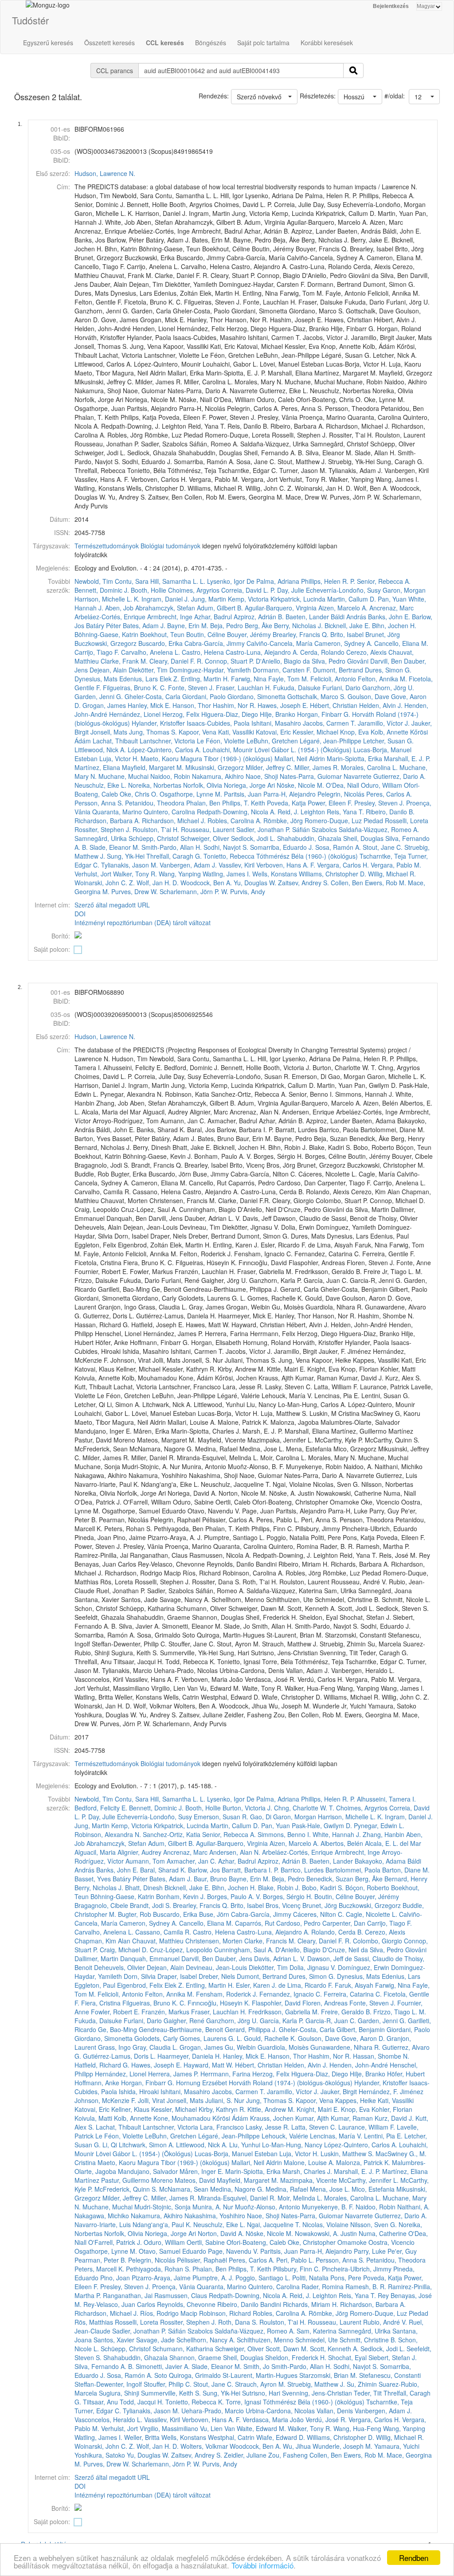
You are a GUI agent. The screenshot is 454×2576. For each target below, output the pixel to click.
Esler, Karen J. (256, 1985)
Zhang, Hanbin (384, 1834)
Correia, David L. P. (248, 590)
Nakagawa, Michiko (102, 2216)
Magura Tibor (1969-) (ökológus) (227, 758)
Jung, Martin (209, 599)
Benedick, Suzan (330, 1879)
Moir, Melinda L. (300, 2198)
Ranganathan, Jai (128, 2295)
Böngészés (211, 43)
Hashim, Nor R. (234, 705)
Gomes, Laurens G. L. (211, 2038)
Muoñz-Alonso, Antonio (268, 2207)
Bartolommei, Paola (353, 1870)
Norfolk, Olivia (203, 785)
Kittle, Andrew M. (271, 2109)
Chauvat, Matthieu (158, 1941)
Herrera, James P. (173, 2074)
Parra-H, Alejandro (290, 794)
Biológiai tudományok (170, 546)
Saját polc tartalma (263, 43)
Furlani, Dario (341, 688)
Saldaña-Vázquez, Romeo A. (379, 829)
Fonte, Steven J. (191, 688)
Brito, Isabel (347, 634)
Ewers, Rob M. (386, 883)
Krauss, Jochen (272, 2118)
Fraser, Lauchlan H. (244, 688)
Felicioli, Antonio (333, 679)
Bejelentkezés (391, 6)
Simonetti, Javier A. (163, 2366)
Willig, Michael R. (392, 874)
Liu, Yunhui (245, 2145)
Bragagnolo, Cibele (101, 1905)
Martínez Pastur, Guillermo (112, 2180)
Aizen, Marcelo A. (343, 608)
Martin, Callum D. (352, 599)
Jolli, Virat (151, 2100)
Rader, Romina (323, 2287)
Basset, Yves (93, 1879)
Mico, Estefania (373, 2189)
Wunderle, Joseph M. (342, 2446)
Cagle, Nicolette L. (372, 1914)
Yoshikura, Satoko (100, 2455)
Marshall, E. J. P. (407, 758)
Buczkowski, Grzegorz (106, 643)
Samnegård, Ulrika (101, 838)
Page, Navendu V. (233, 2251)
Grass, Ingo (114, 2047)
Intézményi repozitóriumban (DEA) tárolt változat (143, 923)
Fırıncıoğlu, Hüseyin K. (219, 2003)
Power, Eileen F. (330, 803)
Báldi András (348, 617)
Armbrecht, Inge (170, 617)
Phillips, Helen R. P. (328, 581)
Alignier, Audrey (139, 1852)
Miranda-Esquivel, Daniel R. (237, 2198)
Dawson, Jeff (325, 1958)
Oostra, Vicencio (391, 2242)
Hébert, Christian (334, 705)
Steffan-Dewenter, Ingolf (108, 2384)
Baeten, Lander (307, 617)
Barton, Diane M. (406, 1870)
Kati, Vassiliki (236, 732)
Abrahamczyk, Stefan (165, 608)
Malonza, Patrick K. (363, 2162)
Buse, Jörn (214, 1914)
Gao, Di (261, 1817)
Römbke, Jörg (283, 821)
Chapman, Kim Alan (102, 1941)
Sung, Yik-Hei (126, 856)
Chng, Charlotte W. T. (304, 1808)
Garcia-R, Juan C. (331, 2021)
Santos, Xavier (114, 2340)
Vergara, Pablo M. (396, 865)
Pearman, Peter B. (100, 2260)
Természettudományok (107, 546)
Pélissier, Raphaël (202, 2260)
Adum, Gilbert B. (220, 608)
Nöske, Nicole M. (300, 785)
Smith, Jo (256, 2366)
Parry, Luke (370, 2251)
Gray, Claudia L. (155, 2047)
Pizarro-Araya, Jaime (161, 2278)
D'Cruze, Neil (341, 1950)
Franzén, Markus (165, 2012)
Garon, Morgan (404, 590)
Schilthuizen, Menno (265, 2340)
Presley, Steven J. (379, 803)
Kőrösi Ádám (230, 2118)
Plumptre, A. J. (213, 2278)
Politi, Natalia (310, 2278)
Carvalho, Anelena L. (151, 652)
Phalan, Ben (203, 803)
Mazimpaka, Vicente (309, 2180)
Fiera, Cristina (101, 2003)
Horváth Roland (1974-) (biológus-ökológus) (291, 2083)
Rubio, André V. (385, 2322)
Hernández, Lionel (135, 714)
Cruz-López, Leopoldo (181, 1950)
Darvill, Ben (386, 661)
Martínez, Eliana (97, 767)
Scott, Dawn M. (287, 2349)
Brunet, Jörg (383, 634)
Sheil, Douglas (363, 838)
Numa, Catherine (383, 2233)
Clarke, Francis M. (270, 1941)
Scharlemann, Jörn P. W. (194, 891)
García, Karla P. (282, 2021)
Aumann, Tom (145, 1861)
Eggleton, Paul (95, 1985)
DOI (80, 914)
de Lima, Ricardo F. (306, 1985)
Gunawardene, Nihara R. (345, 2047)
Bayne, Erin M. (188, 625)
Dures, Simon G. (388, 670)
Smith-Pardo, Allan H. (172, 847)
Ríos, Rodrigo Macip (169, 2313)
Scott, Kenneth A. (334, 2349)
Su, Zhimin (362, 2384)
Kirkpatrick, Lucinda (298, 599)
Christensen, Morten (214, 1941)
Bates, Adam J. (144, 625)
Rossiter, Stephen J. (103, 829)
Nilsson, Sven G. (374, 2224)
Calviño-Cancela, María (280, 643)
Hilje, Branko (278, 714)
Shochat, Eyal (347, 2357)
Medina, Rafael (287, 2189)
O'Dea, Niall (342, 785)
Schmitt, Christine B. (368, 2340)
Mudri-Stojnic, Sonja (162, 2207)
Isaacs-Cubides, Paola (218, 723)
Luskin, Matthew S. (347, 2154)
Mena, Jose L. (330, 2189)
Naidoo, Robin (170, 776)
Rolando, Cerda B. (337, 1932)
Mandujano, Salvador (148, 2171)
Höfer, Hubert (406, 2074)
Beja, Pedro (227, 625)
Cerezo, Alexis (366, 652)
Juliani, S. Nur (225, 2100)
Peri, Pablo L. (295, 2260)
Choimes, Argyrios (194, 590)
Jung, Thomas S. (153, 732)
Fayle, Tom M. (288, 679)
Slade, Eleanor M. (115, 847)
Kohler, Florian (392, 2109)
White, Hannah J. (337, 1834)
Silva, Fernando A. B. (104, 2366)
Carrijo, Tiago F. (97, 652)
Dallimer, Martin (96, 1958)
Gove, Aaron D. (363, 2038)
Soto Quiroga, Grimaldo (188, 2375)
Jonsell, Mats (109, 732)
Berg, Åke (258, 625)
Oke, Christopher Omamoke (327, 2242)
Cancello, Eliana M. (401, 643)
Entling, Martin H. (205, 679)
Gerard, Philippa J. (251, 2029)
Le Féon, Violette (221, 741)
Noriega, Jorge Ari (249, 785)
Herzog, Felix (181, 714)
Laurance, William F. (367, 2127)
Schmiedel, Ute (317, 2340)
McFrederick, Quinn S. (126, 2189)
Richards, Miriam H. (311, 2304)
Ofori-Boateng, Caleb (256, 2242)
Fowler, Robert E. (115, 2012)
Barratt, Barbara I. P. (250, 1870)
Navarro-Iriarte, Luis (103, 2224)
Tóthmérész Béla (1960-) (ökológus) (307, 856)
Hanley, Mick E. (149, 705)
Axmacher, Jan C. (192, 1861)
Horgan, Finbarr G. (324, 714)
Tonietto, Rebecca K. (195, 2402)
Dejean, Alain (108, 670)
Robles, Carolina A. (235, 821)
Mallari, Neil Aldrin (300, 758)
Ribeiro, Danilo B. (390, 812)
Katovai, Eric (273, 732)
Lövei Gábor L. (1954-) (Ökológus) (303, 750)
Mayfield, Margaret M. (153, 767)
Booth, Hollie (149, 590)
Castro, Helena (203, 652)
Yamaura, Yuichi (397, 2446)
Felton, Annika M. (382, 679)
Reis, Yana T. (345, 812)
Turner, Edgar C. (98, 2411)
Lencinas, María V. (336, 2136)
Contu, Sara (132, 581)
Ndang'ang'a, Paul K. (162, 2224)
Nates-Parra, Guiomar (311, 776)
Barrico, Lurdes (302, 1870)
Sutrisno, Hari (261, 2393)
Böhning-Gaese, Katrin (106, 634)
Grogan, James (104, 705)
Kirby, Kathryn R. (222, 2109)
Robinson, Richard (225, 2313)
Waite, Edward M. (261, 2428)
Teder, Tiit (368, 2393)
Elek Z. (169, 679)
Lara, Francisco (222, 2127)
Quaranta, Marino (117, 812)
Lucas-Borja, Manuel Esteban (236, 2154)
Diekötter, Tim (148, 670)
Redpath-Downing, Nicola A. (236, 812)
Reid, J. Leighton (301, 812)
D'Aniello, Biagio (278, 661)
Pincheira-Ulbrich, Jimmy (357, 2269)
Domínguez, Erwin (364, 1967)
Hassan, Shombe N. (381, 2056)
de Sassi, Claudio (369, 1958)
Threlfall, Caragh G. (174, 856)
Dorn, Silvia (140, 1976)
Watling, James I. (227, 874)
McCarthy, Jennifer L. (369, 2180)
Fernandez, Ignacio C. (291, 1994)
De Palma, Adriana (273, 581)
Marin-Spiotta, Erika (354, 758)
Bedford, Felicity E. (101, 1808)
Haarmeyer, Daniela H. (189, 2056)
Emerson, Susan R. (221, 1817)
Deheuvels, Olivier (119, 1967)
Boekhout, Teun (162, 634)
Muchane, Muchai (123, 776)
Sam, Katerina (317, 2331)
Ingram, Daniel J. (165, 599)
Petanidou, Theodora (155, 803)
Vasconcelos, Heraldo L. (108, 2420)
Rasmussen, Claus (181, 2295)
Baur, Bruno (210, 1879)
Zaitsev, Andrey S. (303, 883)
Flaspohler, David (276, 2003)
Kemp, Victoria (248, 599)
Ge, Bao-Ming (117, 2029)
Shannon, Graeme (195, 2357)
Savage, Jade (155, 2340)
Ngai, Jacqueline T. (274, 2224)
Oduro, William (382, 785)
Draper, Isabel (177, 1976)
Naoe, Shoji (262, 776)
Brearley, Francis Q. (301, 634)
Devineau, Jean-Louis (216, 1967)
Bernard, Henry (406, 1879)
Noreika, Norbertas (155, 785)
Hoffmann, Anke (97, 2083)
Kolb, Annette (389, 732)
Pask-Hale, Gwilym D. (322, 1825)
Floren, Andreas (325, 2003)
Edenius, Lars (139, 679)
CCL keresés (165, 43)
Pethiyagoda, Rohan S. (158, 2269)
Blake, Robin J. (279, 1888)
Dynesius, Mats (96, 679)
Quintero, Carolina (169, 812)
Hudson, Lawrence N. (105, 173)
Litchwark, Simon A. (147, 2145)
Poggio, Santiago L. (263, 2278)
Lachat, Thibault (115, 741)
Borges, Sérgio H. (288, 1896)
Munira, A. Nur (213, 2207)
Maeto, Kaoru (160, 758)
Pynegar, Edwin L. (379, 1825)
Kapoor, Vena (198, 732)
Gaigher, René (184, 2021)
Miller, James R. (317, 767)
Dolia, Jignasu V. (313, 1967)
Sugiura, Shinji (119, 2393)
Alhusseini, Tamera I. (386, 1799)
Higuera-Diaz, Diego (230, 714)
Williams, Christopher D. (333, 874)
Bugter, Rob (135, 1914)
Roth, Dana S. (238, 2322)
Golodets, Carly (156, 2038)
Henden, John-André (359, 2065)
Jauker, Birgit (339, 2091)
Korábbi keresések (327, 43)
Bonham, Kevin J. (181, 1896)
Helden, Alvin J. (381, 705)
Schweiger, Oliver (205, 838)
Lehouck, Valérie (285, 2136)
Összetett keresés (110, 43)
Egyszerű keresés (48, 43)
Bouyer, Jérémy (249, 634)
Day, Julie (291, 590)
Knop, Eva (354, 732)
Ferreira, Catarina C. (353, 1994)
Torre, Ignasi (243, 2402)
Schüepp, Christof (154, 838)
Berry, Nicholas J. (298, 625)
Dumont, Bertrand (338, 670)
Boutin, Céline (206, 634)
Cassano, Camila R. (163, 1932)
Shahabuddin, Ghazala (309, 838)
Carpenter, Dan (344, 1923)
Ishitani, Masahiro (276, 723)
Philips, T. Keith (244, 803)
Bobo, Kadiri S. (323, 1888)
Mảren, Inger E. (202, 2171)
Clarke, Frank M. (124, 661)
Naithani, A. (413, 2207)
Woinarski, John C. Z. (105, 883)
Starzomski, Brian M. (328, 2375)
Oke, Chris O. (139, 794)
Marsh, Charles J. (307, 2171)
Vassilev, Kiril (237, 865)
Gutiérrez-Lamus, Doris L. (119, 2056)
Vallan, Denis (335, 2411)
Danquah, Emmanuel (150, 1958)
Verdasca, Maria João (273, 2420)
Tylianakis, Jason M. (129, 865)
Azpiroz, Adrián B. (259, 617)
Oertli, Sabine (206, 2242)
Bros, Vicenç (283, 1905)
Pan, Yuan (392, 599)
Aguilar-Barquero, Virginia (281, 608)
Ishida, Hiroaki (139, 2091)
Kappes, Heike (356, 2100)
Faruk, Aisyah (354, 1985)
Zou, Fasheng (288, 2455)
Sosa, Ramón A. (338, 847)
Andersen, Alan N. (235, 1852)
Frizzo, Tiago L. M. (400, 2012)
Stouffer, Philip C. (168, 2384)
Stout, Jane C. (383, 847)
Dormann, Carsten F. (282, 670)
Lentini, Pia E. (383, 2136)
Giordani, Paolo (204, 696)
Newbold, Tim (94, 581)
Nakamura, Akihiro (218, 776)
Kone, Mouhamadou (182, 2118)
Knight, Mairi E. (318, 2109)
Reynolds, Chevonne (186, 2304)
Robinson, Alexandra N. (108, 1834)
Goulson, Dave (368, 696)
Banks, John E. (389, 617)
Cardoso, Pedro (298, 1923)
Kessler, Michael (315, 732)
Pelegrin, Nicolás (341, 794)
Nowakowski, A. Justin (326, 2233)
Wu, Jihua (297, 2446)
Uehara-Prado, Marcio (213, 2411)
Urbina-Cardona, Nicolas (280, 2411)
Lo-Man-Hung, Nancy (292, 2145)
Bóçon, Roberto (367, 1888)
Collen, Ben (347, 883)
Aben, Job (119, 608)
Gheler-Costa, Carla (153, 696)
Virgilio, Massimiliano (169, 2428)
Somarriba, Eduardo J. (282, 847)
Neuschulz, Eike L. (100, 785)
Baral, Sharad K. (163, 1870)
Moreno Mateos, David (183, 2180)
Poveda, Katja (286, 803)
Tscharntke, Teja (383, 856)
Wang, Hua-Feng (357, 2428)
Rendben (414, 2558)
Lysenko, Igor (226, 581)
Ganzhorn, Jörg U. (388, 688)
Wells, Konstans (275, 874)
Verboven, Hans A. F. (286, 865)
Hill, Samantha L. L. (178, 581)
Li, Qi (110, 2145)
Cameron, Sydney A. (343, 643)
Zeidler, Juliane (245, 2455)
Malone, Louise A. (309, 2162)
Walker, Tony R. (135, 874)
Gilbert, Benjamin (361, 2029)
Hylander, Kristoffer (158, 723)
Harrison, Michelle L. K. (107, 599)
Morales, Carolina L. (369, 767)
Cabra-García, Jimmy (215, 643)
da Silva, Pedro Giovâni (336, 661)
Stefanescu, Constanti (390, 2375)
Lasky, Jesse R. (268, 2127)
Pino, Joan (115, 2278)
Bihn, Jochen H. (394, 625)
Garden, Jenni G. (99, 696)
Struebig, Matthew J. (316, 2384)
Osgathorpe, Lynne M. (191, 794)
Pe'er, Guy (402, 2251)
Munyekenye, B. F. (328, 2207)
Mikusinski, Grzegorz (215, 767)
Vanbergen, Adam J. (188, 865)
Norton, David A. (221, 2233)
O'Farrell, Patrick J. (115, 2242)
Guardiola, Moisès (283, 2047)
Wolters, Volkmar (204, 2446)
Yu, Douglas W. (255, 883)
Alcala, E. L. (382, 1843)
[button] (424, 97)
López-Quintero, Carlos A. (164, 750)
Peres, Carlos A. (389, 794)
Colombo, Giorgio (378, 1941)
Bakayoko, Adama (380, 1861)
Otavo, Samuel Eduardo (172, 2251)
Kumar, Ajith (312, 2118)
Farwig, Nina (249, 679)
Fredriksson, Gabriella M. (284, 2012)
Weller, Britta (142, 2437)
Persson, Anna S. (99, 803)
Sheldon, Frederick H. (296, 2357)
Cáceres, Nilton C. (319, 1914)
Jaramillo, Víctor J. (384, 723)
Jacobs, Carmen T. (329, 723)
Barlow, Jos (204, 1870)
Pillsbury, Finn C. (297, 2269)
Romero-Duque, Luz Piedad (344, 821)
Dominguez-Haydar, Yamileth (210, 670)
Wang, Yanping (180, 874)
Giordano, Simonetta (256, 696)
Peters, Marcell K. (99, 2269)
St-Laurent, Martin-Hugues (260, 2375)
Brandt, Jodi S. (151, 1905)
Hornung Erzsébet (202, 2083)
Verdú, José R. (326, 2420)
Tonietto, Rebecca (229, 856)
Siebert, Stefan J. (393, 2357)
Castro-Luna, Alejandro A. (262, 652)
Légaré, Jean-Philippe (331, 741)
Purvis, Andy (248, 891)
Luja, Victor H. (119, 758)
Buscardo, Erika (160, 643)
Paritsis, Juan (243, 794)
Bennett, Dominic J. (102, 590)
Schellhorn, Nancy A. (206, 2340)
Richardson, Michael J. (174, 821)
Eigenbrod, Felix (140, 1985)
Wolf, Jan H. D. (158, 883)
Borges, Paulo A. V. (234, 1896)
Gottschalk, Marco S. (317, 696)
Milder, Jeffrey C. (269, 767)
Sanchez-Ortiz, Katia (172, 1834)
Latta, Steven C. (314, 2127)
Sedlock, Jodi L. (253, 838)
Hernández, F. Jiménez (391, 2091)
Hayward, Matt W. (208, 2065)
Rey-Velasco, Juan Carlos (119, 2304)
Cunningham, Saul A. (244, 1950)
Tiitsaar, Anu (100, 2402)
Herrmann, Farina (225, 2074)
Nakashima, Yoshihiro (215, 2216)
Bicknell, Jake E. (347, 625)
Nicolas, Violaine (325, 2224)
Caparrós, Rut (255, 1923)
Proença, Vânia (174, 2287)
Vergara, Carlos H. (343, 865)
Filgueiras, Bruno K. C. (135, 688)
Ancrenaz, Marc (391, 608)
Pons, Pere (346, 2278)
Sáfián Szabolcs (315, 829)
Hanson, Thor (192, 705)
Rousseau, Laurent (208, 829)
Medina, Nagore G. (237, 2189)
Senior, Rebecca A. (384, 581)
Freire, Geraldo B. (346, 2012)
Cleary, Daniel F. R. (176, 661)
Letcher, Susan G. (388, 741)
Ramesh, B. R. (366, 2287)
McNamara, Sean (184, 2189)
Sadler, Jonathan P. (263, 829)
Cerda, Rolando (322, 652)
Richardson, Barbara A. (107, 821)
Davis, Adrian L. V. (280, 1958)
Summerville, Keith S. (171, 2393)
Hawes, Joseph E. (283, 705)
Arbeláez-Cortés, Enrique (110, 617)
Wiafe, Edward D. (281, 2437)
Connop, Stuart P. (229, 661)
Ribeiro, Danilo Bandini (249, 2304)
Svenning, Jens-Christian (317, 2393)
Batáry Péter (104, 625)
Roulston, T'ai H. (156, 829)
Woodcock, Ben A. (206, 883)
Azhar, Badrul (213, 617)
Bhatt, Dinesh (144, 1888)
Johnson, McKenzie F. (105, 2100)
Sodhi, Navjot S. (226, 847)
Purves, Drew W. (135, 891)
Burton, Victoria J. (247, 1808)
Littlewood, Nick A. (100, 750)
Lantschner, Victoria (167, 741)
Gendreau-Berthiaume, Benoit (181, 2029)
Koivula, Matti (93, 2118)
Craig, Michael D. (124, 1950)
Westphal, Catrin (231, 2437)
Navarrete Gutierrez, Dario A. (385, 776)
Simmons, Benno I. (284, 1834)
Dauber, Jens (234, 1958)
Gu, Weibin (240, 2047)
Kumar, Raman (352, 2118)
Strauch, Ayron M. (260, 2384)
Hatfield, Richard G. (102, 2065)
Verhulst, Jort (93, 874)
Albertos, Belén (342, 1843)
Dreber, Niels (217, 1976)
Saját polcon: (52, 949)
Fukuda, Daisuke (297, 688)
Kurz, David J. (394, 2118)
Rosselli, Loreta (407, 821)
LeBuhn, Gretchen (272, 741)
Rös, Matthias (94, 2322)
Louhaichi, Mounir (228, 750)
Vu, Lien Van (217, 2428)
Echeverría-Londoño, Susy (343, 590)
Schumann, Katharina (183, 2349)
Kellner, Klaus (130, 2109)
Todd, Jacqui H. (142, 2402)
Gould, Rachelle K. (270, 2038)
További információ (262, 2565)
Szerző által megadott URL (112, 905)
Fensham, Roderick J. (227, 1994)
